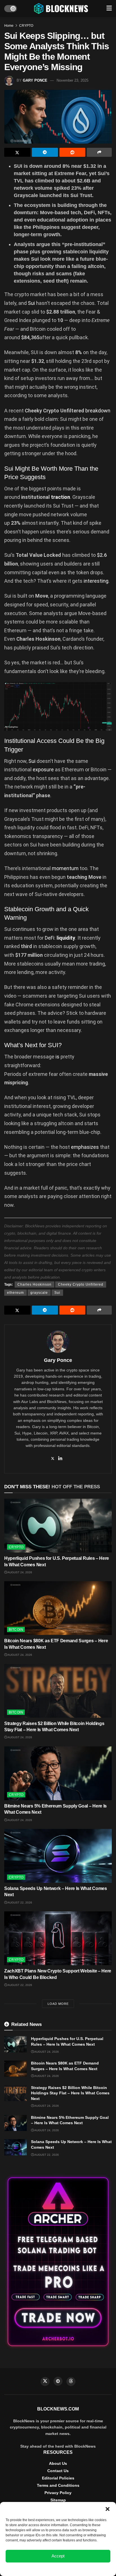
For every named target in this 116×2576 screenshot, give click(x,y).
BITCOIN (16, 1630)
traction (61, 497)
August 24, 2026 (20, 1572)
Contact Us (58, 2471)
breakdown (98, 411)
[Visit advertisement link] (58, 2262)
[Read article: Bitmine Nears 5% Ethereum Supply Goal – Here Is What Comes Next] (58, 1773)
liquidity (66, 938)
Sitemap (58, 2500)
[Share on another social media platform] (99, 152)
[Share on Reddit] (72, 152)
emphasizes (85, 1147)
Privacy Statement (73, 2569)
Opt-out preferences (41, 2569)
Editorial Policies (58, 2478)
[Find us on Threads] (71, 2381)
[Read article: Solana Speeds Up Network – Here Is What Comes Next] (58, 1856)
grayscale (39, 1293)
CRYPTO (26, 26)
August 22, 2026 (20, 1903)
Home (9, 26)
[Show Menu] (109, 8)
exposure (43, 769)
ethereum (15, 1293)
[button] (108, 2509)
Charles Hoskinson (34, 1284)
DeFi (50, 938)
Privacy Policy (58, 2493)
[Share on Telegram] (45, 152)
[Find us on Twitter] (45, 2381)
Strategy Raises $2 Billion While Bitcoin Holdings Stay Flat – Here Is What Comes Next (70, 2093)
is (57, 1057)
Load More (58, 2004)
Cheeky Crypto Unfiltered (81, 1284)
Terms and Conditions (58, 2485)
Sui (31, 303)
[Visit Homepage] (62, 8)
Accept (58, 2556)
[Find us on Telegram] (58, 2381)
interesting (96, 581)
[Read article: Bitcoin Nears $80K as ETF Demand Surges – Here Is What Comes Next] (58, 1608)
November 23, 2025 (72, 80)
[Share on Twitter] (17, 152)
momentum (65, 868)
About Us (58, 2463)
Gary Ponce (35, 80)
